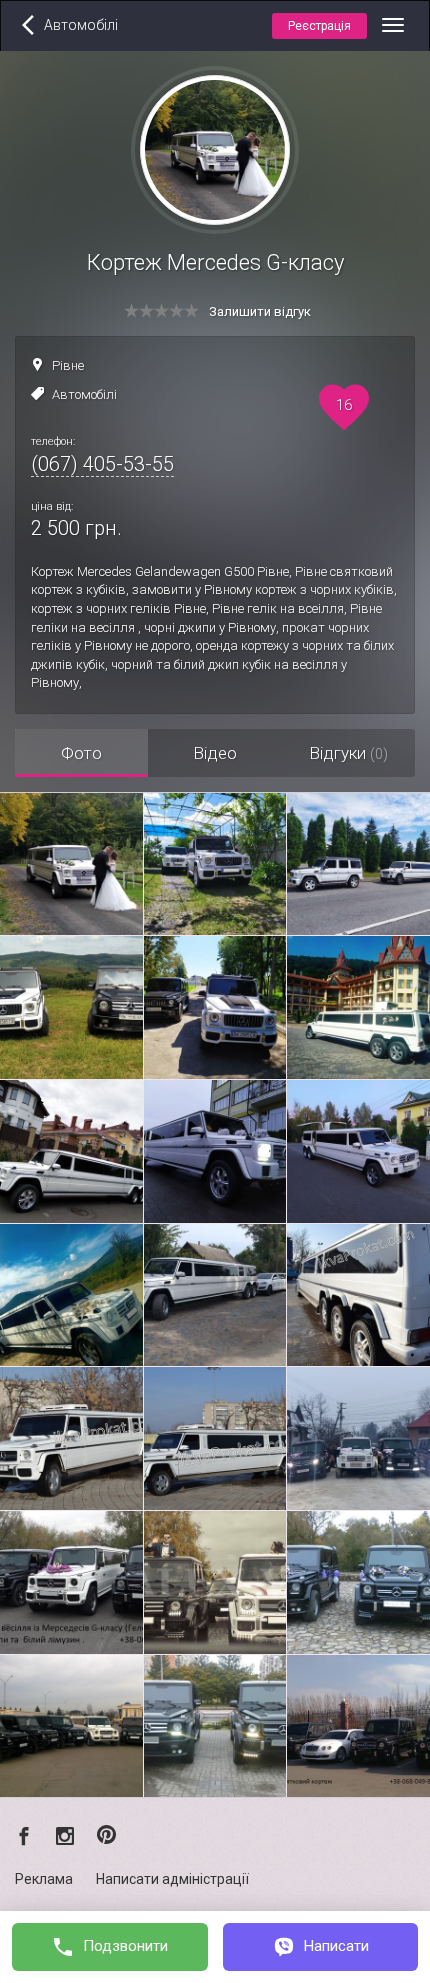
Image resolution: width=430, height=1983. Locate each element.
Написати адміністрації (172, 1879)
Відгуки (348, 753)
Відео (215, 753)
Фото (81, 753)
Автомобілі (84, 394)
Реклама (44, 1879)
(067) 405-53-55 (102, 464)
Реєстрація (319, 26)
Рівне (68, 365)
